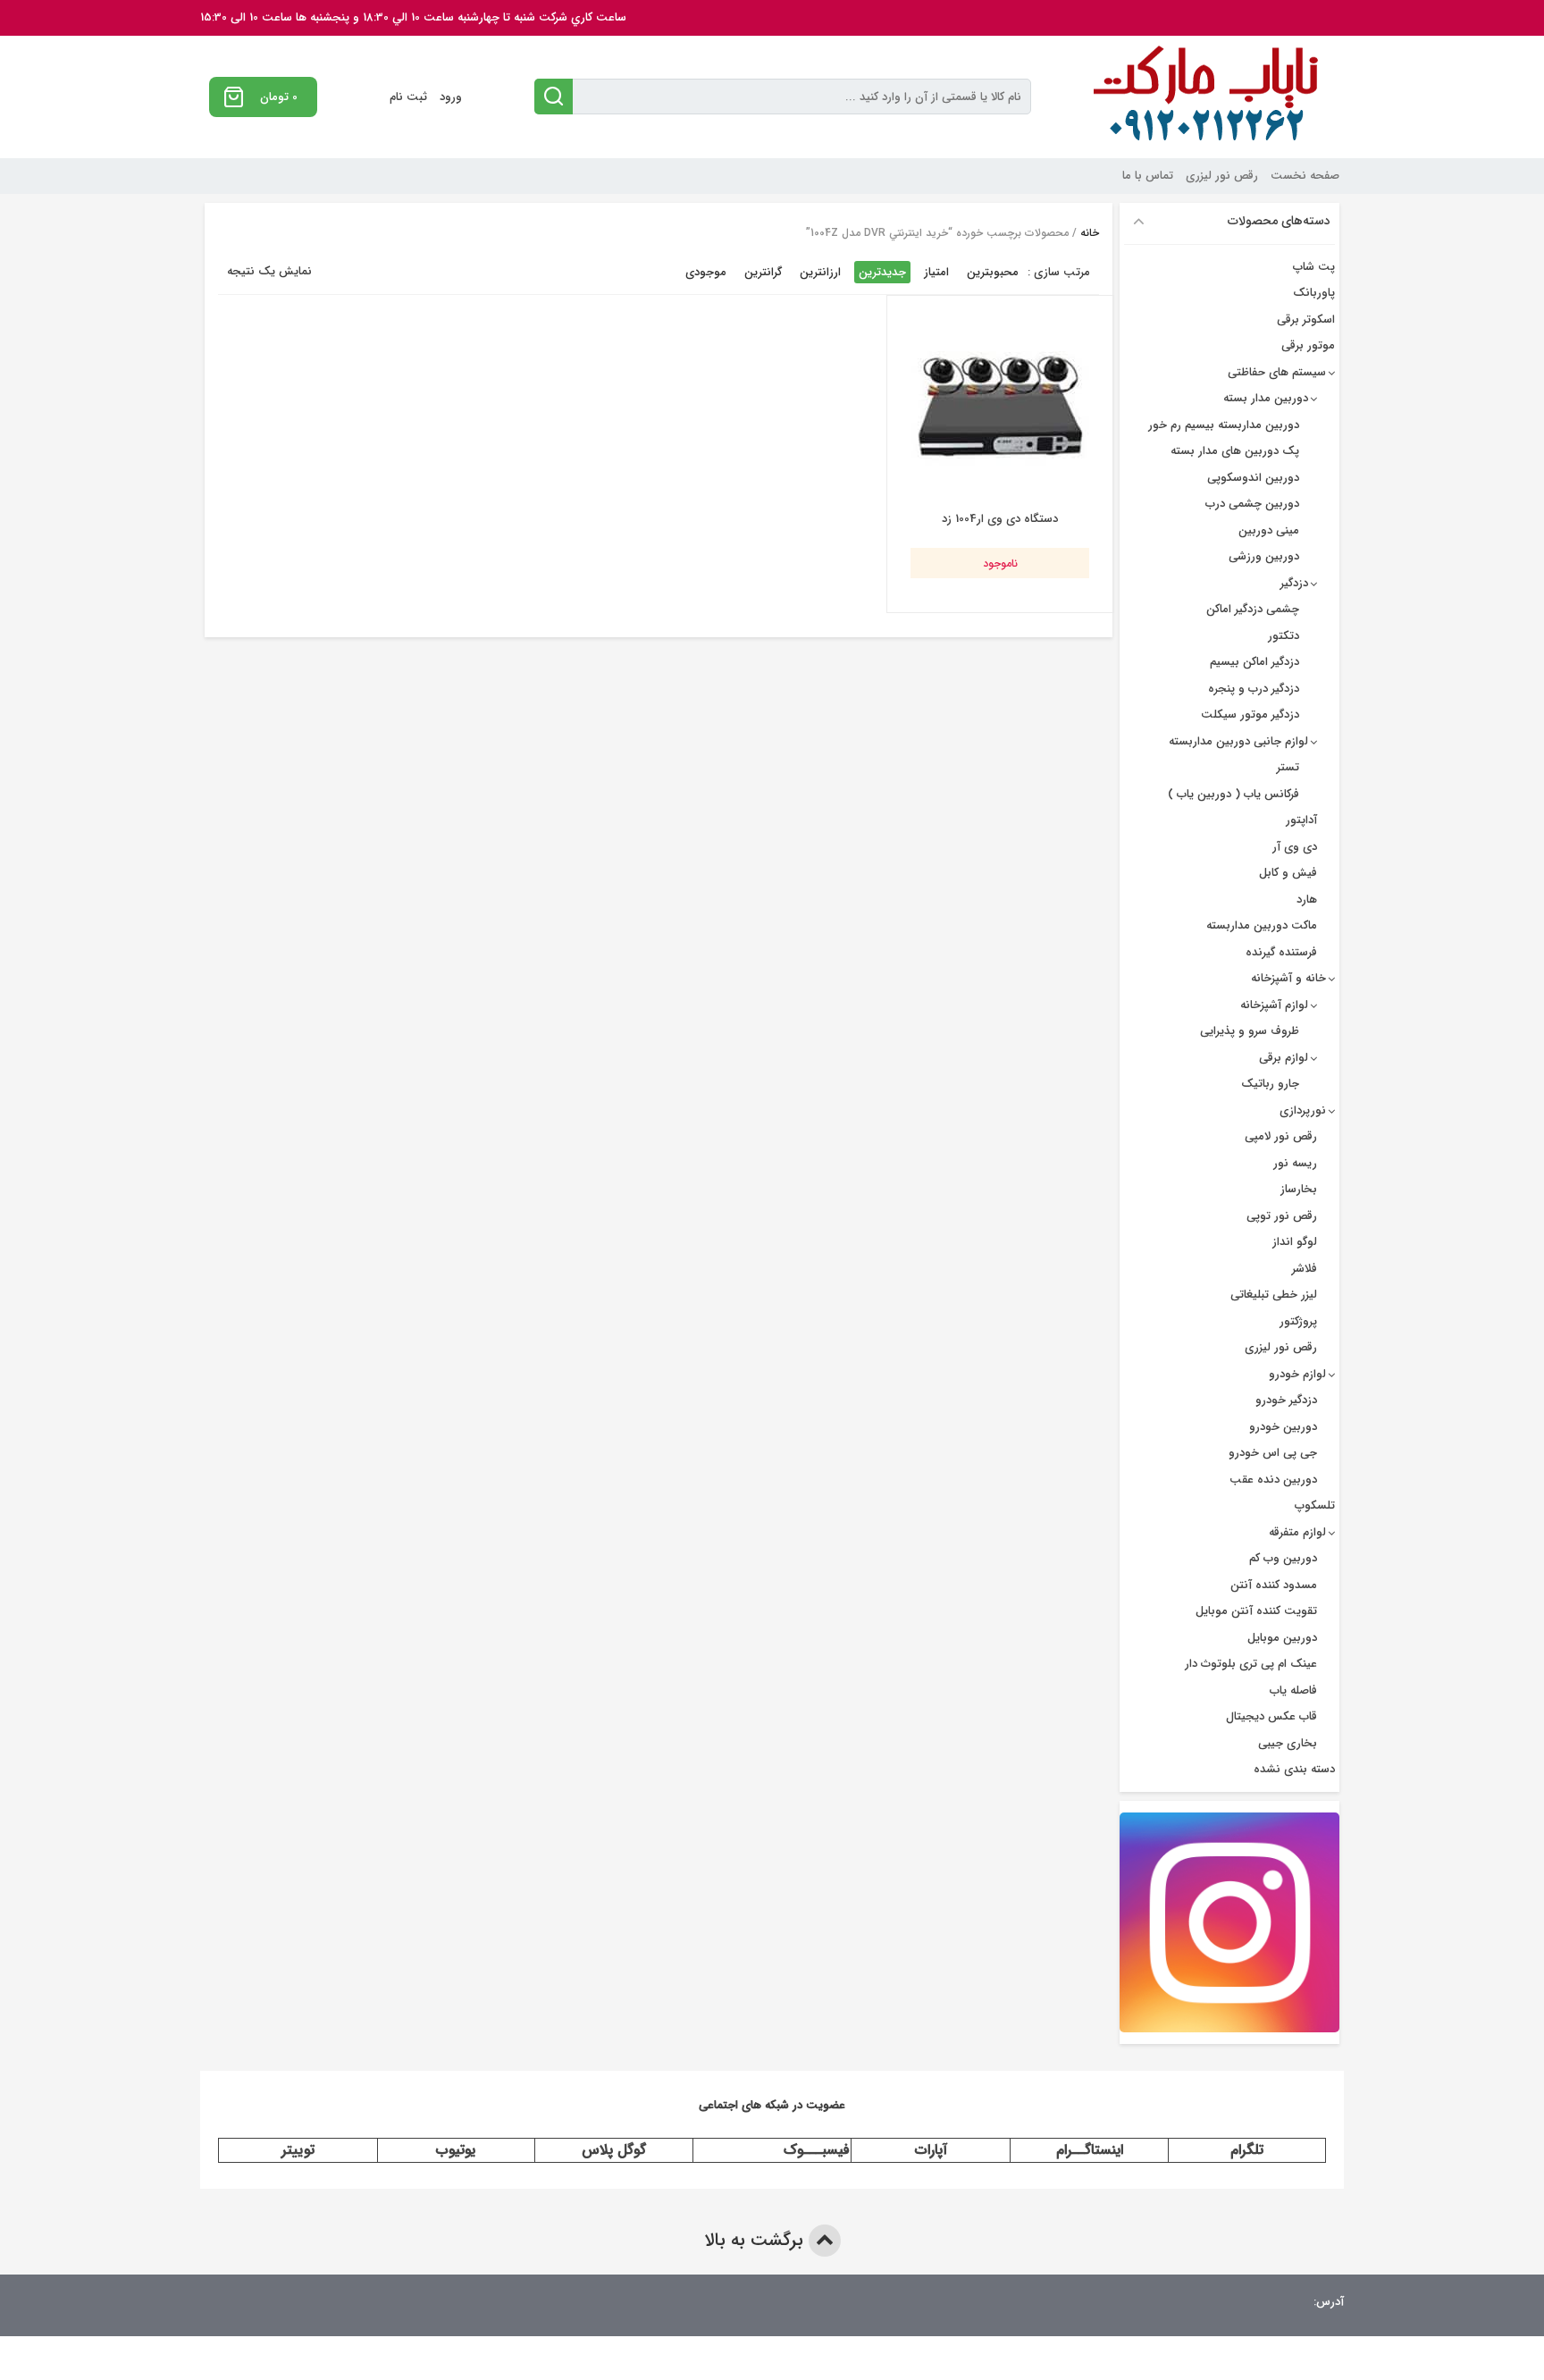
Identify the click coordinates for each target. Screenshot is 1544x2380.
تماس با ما (1148, 176)
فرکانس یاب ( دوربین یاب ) (1234, 794)
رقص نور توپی (1282, 1216)
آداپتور (1301, 820)
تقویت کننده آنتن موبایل (1256, 1611)
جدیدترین (882, 272)
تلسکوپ (1315, 1505)
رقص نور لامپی (1281, 1136)
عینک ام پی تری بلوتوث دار (1251, 1664)
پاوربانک (1314, 293)
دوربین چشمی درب (1252, 504)
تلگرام (1247, 2150)
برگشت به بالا (756, 2240)
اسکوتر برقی (1306, 320)
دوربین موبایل (1282, 1638)
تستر (1288, 767)
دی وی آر (1295, 847)
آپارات (931, 2150)
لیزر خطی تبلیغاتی (1274, 1295)
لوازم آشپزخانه (1274, 1005)
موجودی (706, 272)
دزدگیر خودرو (1286, 1400)
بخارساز (1299, 1189)
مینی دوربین (1269, 530)
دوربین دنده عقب (1273, 1480)
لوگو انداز (1295, 1242)
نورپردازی (1303, 1110)
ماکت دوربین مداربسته (1262, 925)
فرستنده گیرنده (1281, 952)
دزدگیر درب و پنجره (1254, 689)
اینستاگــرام (1090, 2150)
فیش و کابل (1288, 873)
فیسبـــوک (817, 2150)
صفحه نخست (1305, 176)
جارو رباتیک (1270, 1084)
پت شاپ (1314, 267)
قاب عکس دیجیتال (1271, 1716)
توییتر (298, 2150)
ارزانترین (820, 272)
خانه (1090, 233)
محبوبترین (993, 272)
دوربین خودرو (1283, 1427)
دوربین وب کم (1283, 1558)
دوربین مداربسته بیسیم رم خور (1224, 425)
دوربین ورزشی (1264, 556)
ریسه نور (1295, 1163)
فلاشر (1305, 1269)
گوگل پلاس (614, 2150)
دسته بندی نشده (1294, 1769)
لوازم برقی (1284, 1058)
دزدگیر (1294, 583)
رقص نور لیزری (1222, 176)
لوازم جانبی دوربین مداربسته (1238, 741)
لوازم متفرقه (1297, 1532)
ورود (451, 97)
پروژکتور (1298, 1321)
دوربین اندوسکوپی (1253, 478)
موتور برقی (1308, 345)
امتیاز (936, 272)
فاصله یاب (1293, 1690)
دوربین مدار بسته (1266, 398)
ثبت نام (408, 97)
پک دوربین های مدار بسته (1235, 451)
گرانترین (763, 272)
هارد (1307, 900)
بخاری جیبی (1288, 1743)
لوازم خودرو (1297, 1374)
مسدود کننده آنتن (1274, 1585)
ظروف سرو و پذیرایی (1250, 1031)
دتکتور (1284, 636)
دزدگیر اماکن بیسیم (1254, 662)
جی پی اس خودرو (1273, 1453)
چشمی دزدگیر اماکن (1253, 609)
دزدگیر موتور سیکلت (1250, 715)
